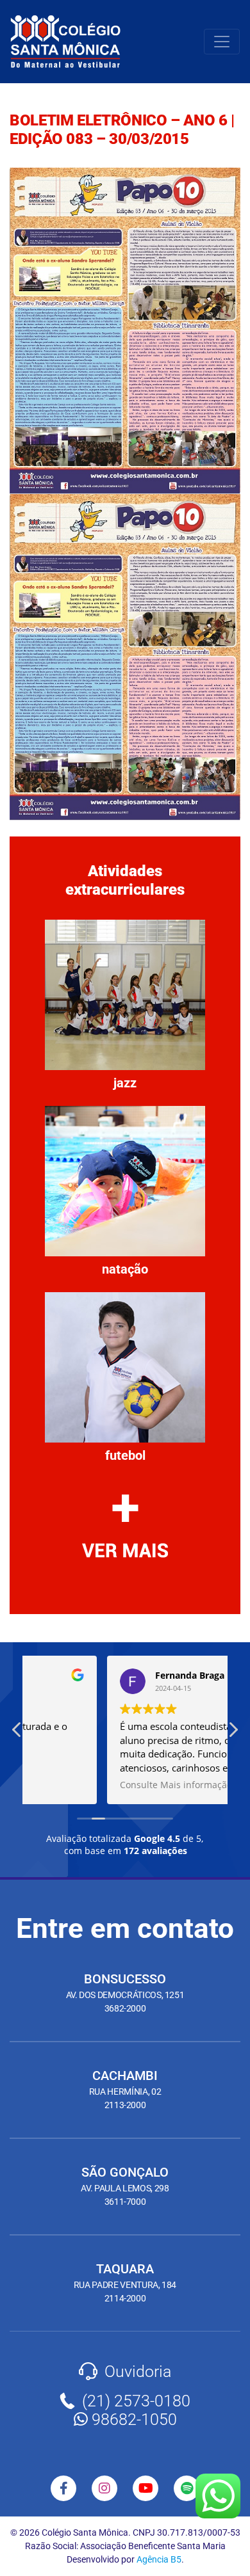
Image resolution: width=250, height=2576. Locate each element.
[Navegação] (222, 42)
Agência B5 (159, 2559)
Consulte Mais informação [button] (96, 1785)
